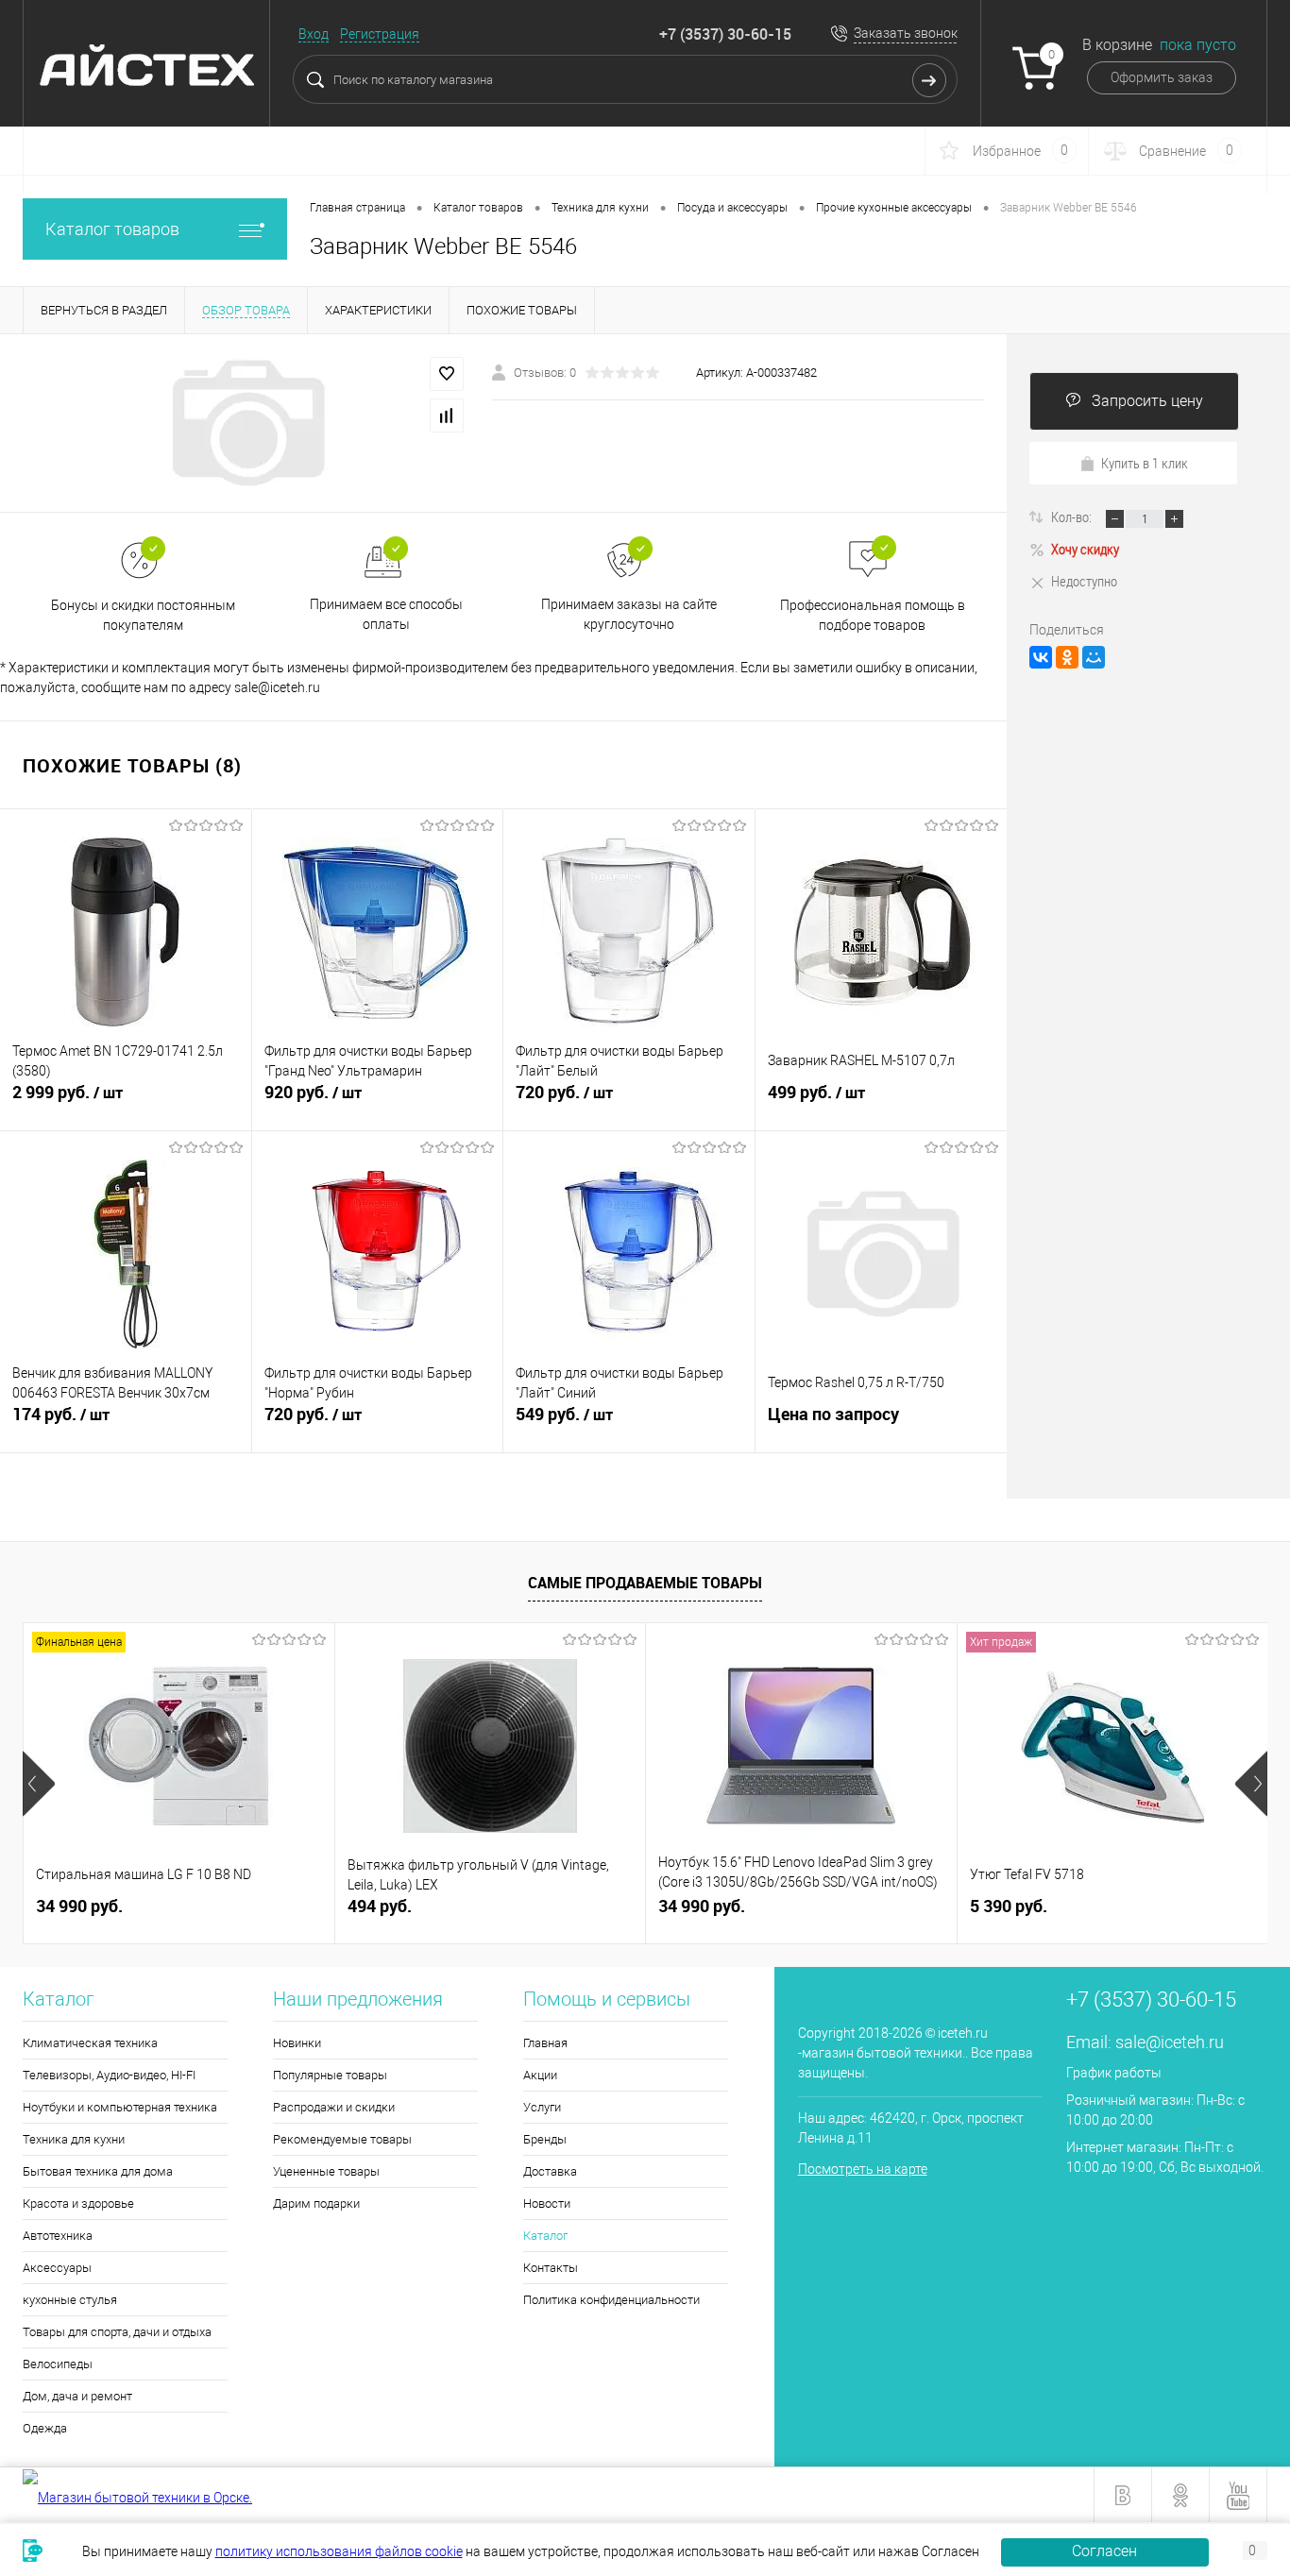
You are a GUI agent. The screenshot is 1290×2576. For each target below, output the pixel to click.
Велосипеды (58, 2364)
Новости (547, 2203)
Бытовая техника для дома (98, 2171)
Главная (545, 2043)
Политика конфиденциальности (611, 2300)
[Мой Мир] (1094, 657)
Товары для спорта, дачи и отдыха (117, 2332)
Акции (540, 2075)
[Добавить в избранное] (447, 374)
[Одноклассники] (1067, 657)
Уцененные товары (326, 2171)
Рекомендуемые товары (342, 2139)
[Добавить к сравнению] (447, 415)
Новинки (297, 2043)
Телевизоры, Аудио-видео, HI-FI (109, 2075)
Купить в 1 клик (1145, 463)
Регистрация (380, 34)
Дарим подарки (316, 2203)
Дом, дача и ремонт (77, 2396)
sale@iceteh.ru (1170, 2042)
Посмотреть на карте (863, 2169)
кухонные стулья (70, 2300)
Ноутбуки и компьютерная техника (120, 2107)
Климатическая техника (90, 2043)
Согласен (1104, 2551)
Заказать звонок (906, 33)
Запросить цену (1147, 401)
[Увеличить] (246, 423)
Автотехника (58, 2236)
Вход (314, 34)
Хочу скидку (1085, 549)
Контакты (551, 2268)
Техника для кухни (74, 2139)
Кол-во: (1073, 517)
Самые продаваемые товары (645, 1583)
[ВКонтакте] (1041, 657)
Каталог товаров (112, 229)
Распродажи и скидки (334, 2107)
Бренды (545, 2139)
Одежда (45, 2428)
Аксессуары (57, 2268)
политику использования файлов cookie (339, 2551)
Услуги (542, 2107)
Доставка (550, 2171)
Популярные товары (330, 2075)
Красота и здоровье (78, 2203)
